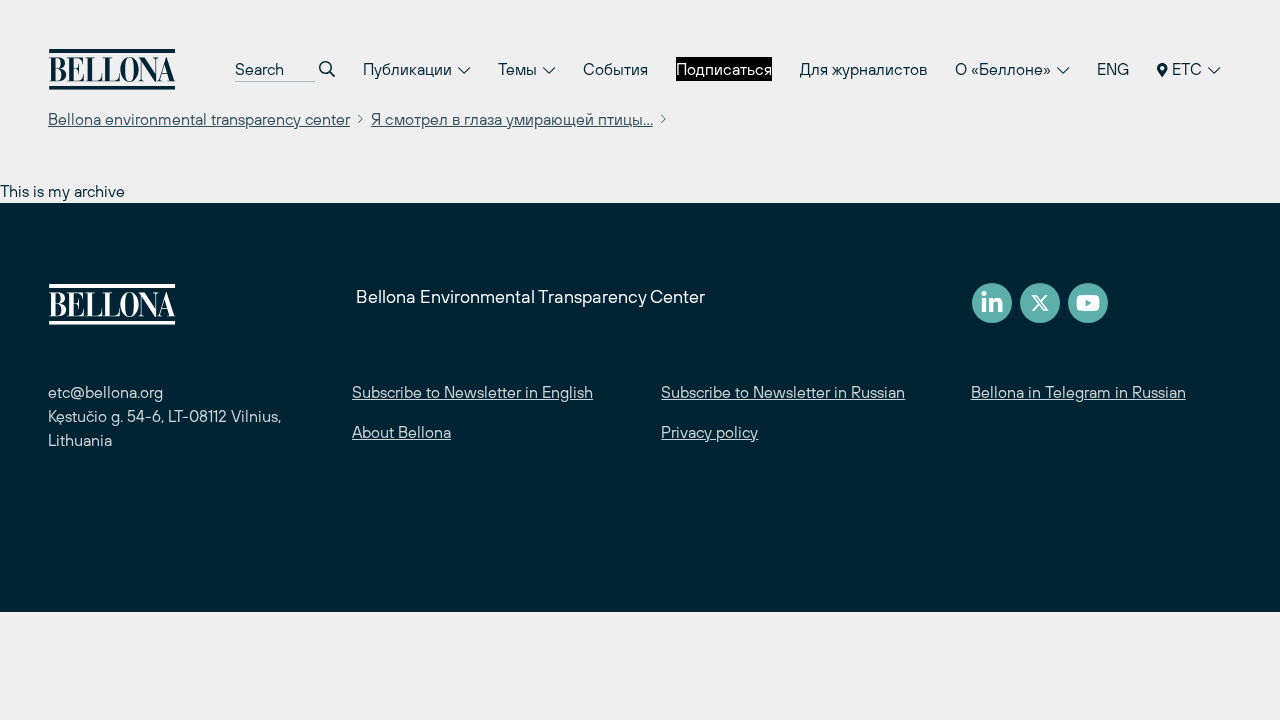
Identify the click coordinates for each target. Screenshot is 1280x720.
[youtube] (1088, 303)
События (615, 69)
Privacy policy (709, 432)
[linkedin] (992, 303)
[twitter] (1040, 303)
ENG (1113, 69)
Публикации (409, 69)
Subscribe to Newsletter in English (472, 392)
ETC (1187, 69)
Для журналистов (863, 69)
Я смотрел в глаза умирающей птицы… (512, 119)
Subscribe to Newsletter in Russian (783, 392)
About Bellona (401, 432)
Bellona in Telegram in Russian (1078, 392)
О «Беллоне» (1005, 69)
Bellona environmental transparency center (199, 119)
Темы (519, 69)
